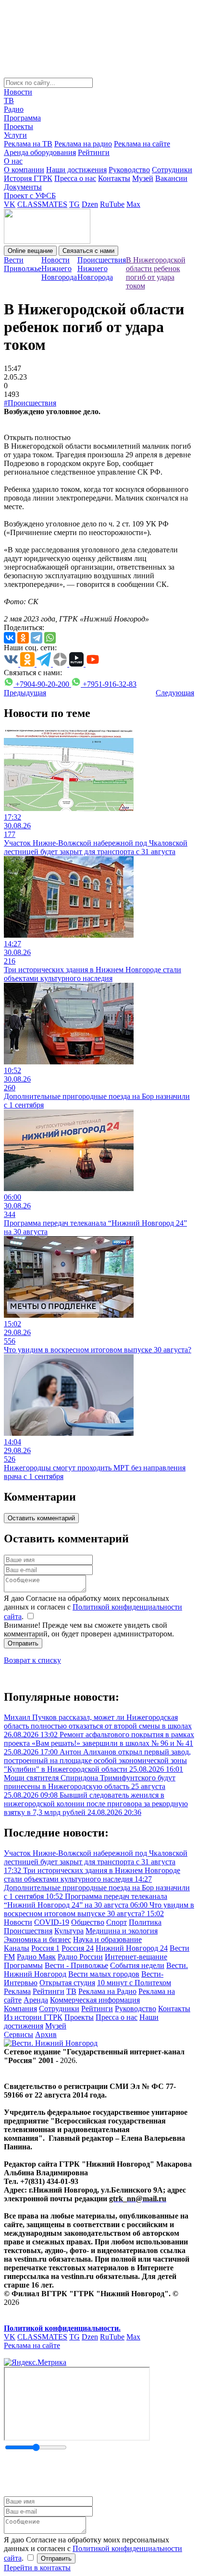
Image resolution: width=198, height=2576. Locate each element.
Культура (69, 1931)
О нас (13, 161)
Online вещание (30, 251)
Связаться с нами (88, 251)
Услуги (15, 135)
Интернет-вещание (136, 1957)
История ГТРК (28, 178)
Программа (22, 118)
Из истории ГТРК (33, 2017)
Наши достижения (76, 170)
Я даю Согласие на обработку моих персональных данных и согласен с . (93, 1607)
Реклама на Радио (107, 1991)
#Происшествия (30, 403)
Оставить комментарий (41, 1518)
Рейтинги (94, 152)
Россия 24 (78, 1948)
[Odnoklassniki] (23, 638)
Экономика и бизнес (37, 1939)
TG (74, 204)
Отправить (23, 1643)
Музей (143, 178)
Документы (23, 187)
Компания (20, 2009)
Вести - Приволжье (76, 1965)
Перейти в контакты (37, 2568)
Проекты (19, 126)
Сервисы (19, 2034)
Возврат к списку (32, 1660)
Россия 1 (45, 1948)
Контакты (114, 178)
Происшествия (28, 1931)
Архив (46, 2034)
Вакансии (171, 178)
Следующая (175, 693)
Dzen (90, 204)
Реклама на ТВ (28, 144)
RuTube (112, 204)
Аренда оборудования (40, 152)
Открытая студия (67, 1983)
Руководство (129, 170)
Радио (14, 109)
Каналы (17, 1948)
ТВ (9, 101)
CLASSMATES (42, 204)
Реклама (17, 1991)
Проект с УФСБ (30, 196)
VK (10, 204)
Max (133, 204)
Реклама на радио (83, 144)
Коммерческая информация (95, 2000)
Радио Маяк (36, 1957)
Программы (23, 1965)
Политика (145, 1922)
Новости (18, 92)
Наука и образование (107, 1939)
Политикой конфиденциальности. (62, 2328)
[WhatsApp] (50, 638)
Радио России (80, 1957)
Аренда (36, 2000)
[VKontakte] (10, 638)
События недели (137, 1965)
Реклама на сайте (142, 144)
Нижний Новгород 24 (132, 1948)
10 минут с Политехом (134, 1983)
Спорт (117, 1922)
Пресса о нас (75, 178)
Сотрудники (172, 170)
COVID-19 (52, 1922)
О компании (24, 170)
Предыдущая (25, 693)
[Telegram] (37, 638)
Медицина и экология (122, 1931)
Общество (88, 1922)
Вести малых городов (104, 1974)
